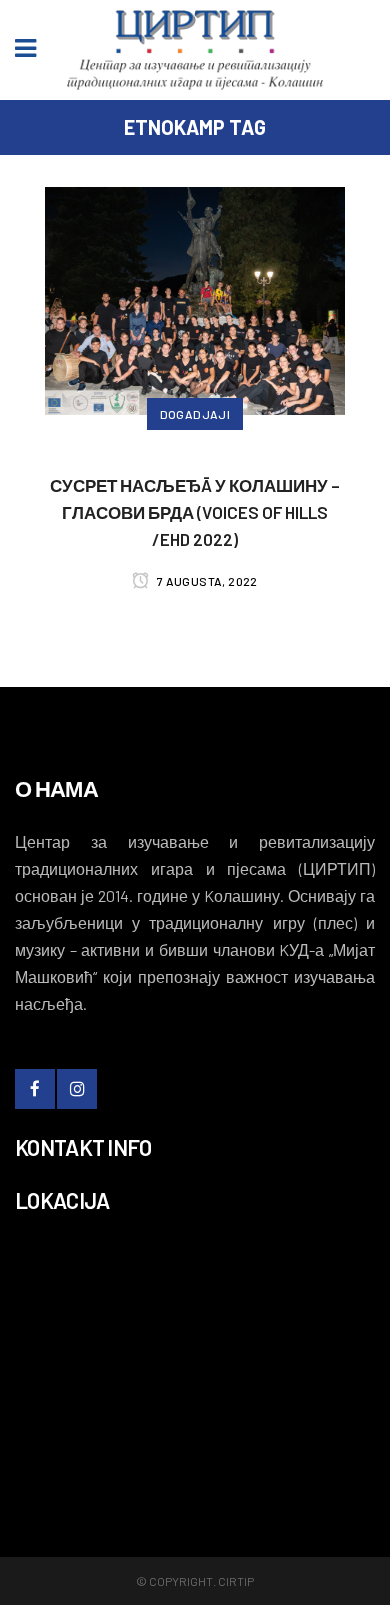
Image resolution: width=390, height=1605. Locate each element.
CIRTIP (236, 1581)
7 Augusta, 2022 (206, 581)
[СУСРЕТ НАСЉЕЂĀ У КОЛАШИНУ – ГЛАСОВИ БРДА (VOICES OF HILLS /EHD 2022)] (195, 298)
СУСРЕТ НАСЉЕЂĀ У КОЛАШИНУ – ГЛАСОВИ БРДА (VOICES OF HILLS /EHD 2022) (195, 512)
